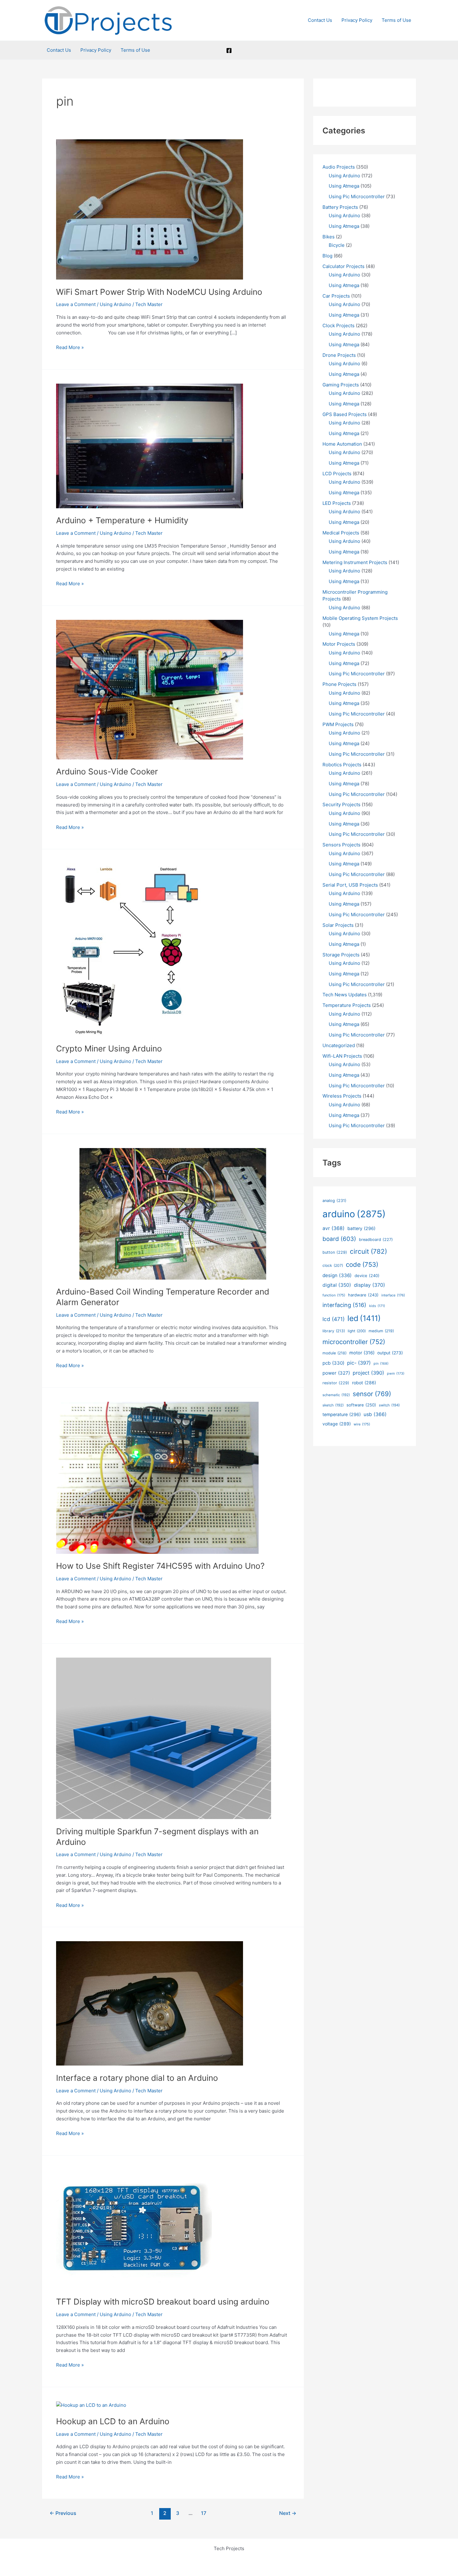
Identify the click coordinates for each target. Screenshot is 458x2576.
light (357, 1331)
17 (204, 2513)
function (334, 1295)
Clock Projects (339, 326)
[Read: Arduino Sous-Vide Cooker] (150, 689)
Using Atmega (344, 186)
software (361, 1405)
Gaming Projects (341, 385)
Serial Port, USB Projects (350, 885)
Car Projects (336, 296)
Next (288, 2513)
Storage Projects (341, 955)
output (390, 1353)
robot (364, 1383)
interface (393, 1295)
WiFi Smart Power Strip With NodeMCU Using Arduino (159, 292)
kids (377, 1306)
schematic (336, 1395)
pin (381, 1364)
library (334, 1331)
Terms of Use (396, 20)
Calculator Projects (343, 266)
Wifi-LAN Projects (342, 1056)
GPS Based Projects (345, 414)
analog (334, 1201)
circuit (368, 1251)
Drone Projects (339, 355)
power (336, 1373)
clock (333, 1265)
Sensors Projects (341, 845)
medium (381, 1331)
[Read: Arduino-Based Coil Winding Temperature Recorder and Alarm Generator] (173, 1213)
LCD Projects (337, 474)
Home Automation (342, 444)
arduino (354, 1214)
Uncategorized (339, 1045)
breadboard (376, 1240)
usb (375, 1414)
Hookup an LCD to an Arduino (113, 2421)
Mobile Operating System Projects (360, 618)
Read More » (70, 348)
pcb (333, 1363)
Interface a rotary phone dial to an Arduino (137, 2078)
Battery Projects (340, 207)
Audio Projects (339, 167)
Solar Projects (338, 925)
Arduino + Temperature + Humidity (122, 520)
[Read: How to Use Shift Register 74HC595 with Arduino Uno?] (157, 1477)
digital (337, 1285)
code (362, 1264)
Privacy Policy (357, 20)
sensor (372, 1394)
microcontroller (354, 1342)
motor (362, 1353)
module (334, 1353)
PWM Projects (338, 724)
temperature (342, 1414)
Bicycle (337, 245)
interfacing (344, 1305)
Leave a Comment (76, 304)
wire (362, 1424)
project (368, 1373)
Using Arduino (115, 304)
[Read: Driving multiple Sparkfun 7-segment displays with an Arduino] (164, 1738)
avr (334, 1228)
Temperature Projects (347, 1005)
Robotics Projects (342, 765)
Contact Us (320, 20)
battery (361, 1228)
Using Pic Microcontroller (357, 196)
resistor (336, 1383)
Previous (63, 2513)
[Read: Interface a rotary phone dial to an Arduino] (150, 2003)
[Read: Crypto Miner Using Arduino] (131, 949)
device (367, 1276)
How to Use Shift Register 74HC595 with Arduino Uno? (160, 1566)
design (337, 1275)
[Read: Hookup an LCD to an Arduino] (91, 2405)
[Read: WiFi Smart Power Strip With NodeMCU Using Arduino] (150, 209)
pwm (396, 1374)
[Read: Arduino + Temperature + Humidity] (150, 445)
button (335, 1252)
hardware (363, 1295)
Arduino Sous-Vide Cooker (107, 771)
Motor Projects (339, 644)
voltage (337, 1424)
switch (389, 1405)
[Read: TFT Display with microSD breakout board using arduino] (134, 2229)
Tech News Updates (345, 995)
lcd (334, 1319)
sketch (333, 1405)
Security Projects (341, 804)
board (339, 1239)
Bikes (329, 237)
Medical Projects (341, 533)
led (364, 1318)
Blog (327, 256)
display (370, 1285)
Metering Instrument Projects (355, 562)
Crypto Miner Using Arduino (109, 1049)
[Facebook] (229, 50)
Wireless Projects (342, 1096)
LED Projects (337, 503)
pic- (359, 1363)
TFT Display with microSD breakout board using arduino (163, 2302)
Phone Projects (339, 684)
